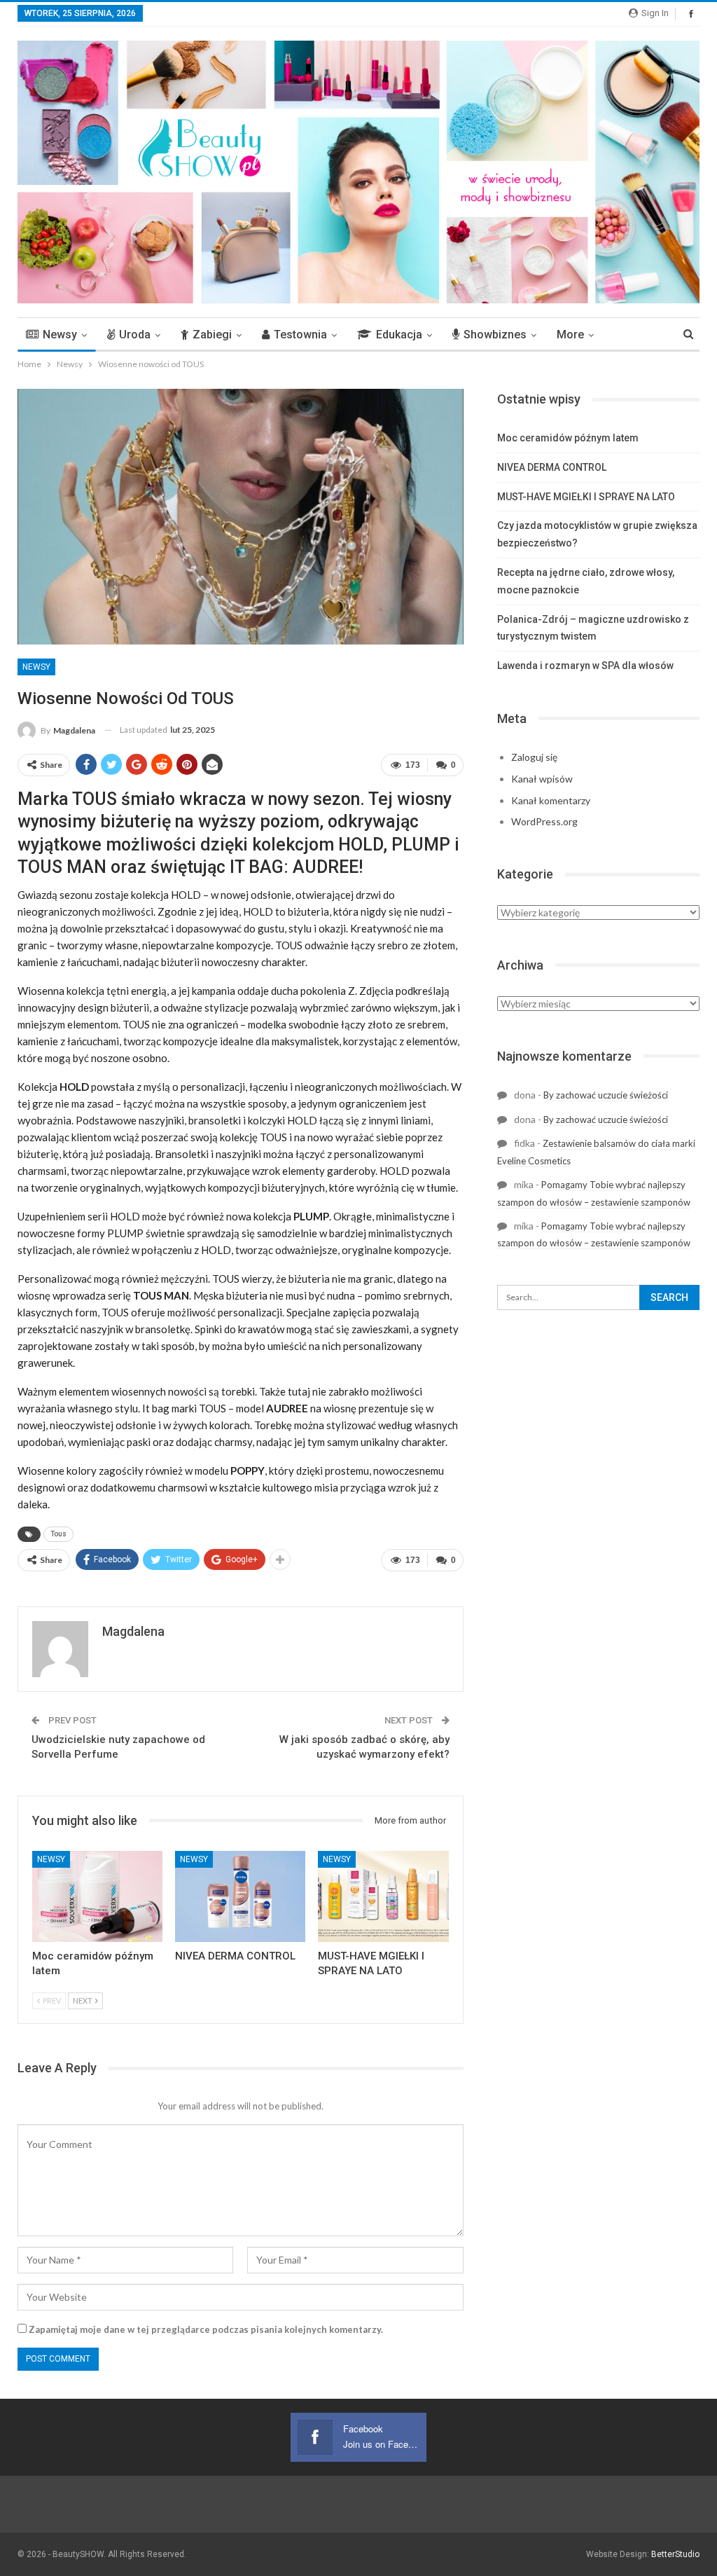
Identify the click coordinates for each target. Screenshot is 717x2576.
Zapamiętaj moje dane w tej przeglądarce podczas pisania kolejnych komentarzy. (206, 2329)
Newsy (60, 335)
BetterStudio (675, 2554)
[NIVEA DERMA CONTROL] (240, 1896)
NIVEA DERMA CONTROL (552, 467)
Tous (58, 1534)
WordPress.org (544, 821)
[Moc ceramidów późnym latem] (97, 1896)
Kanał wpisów (542, 779)
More (570, 335)
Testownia (300, 335)
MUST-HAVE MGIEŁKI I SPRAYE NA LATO (586, 497)
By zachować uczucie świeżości (606, 1095)
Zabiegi (212, 335)
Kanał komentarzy (551, 800)
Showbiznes (495, 335)
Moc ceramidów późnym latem (568, 438)
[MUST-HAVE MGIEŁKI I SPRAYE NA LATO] (383, 1896)
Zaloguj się (534, 757)
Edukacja (399, 335)
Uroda (135, 335)
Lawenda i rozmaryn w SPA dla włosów (585, 666)
